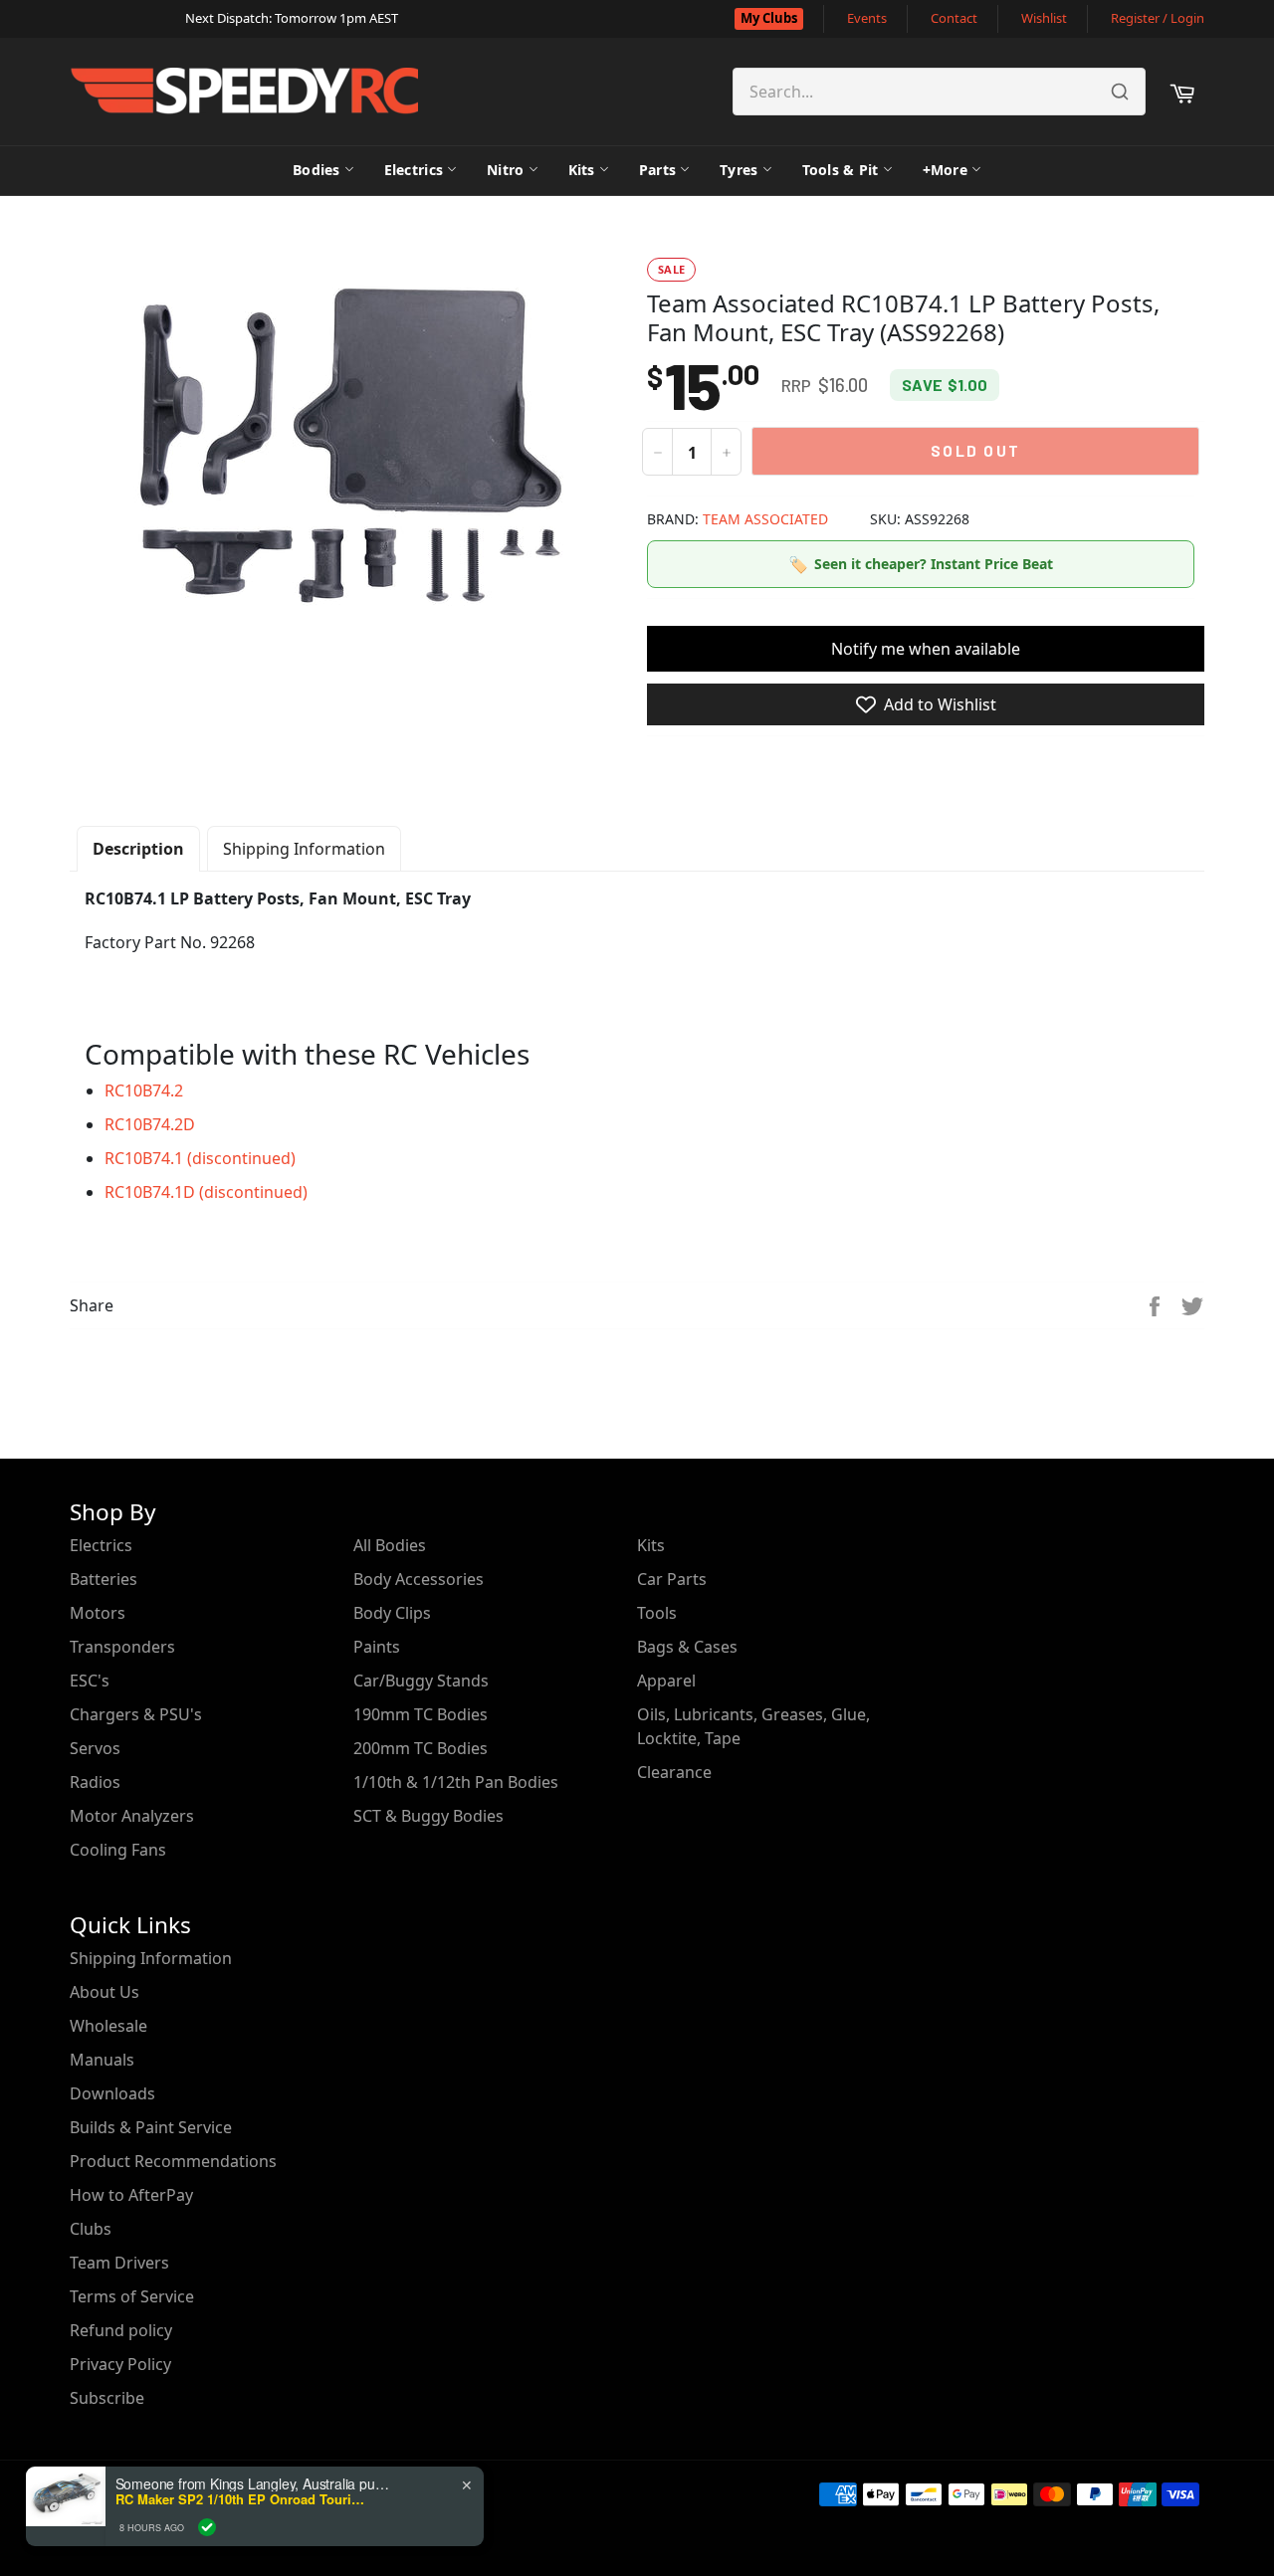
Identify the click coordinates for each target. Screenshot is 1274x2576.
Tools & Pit (841, 170)
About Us (105, 1992)
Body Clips (392, 1613)
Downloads (112, 2093)
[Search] (1120, 92)
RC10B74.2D (150, 1124)
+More (945, 170)
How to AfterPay (131, 2195)
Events (867, 18)
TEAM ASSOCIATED (765, 519)
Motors (98, 1613)
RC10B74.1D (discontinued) (206, 1192)
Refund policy (121, 2330)
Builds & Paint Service (151, 2127)
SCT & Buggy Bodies (428, 1816)
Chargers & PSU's (136, 1714)
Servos (95, 1748)
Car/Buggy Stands (421, 1681)
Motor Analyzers (132, 1816)
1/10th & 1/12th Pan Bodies (456, 1782)
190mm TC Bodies (421, 1714)
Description (138, 849)
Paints (377, 1647)
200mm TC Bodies (421, 1748)
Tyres (739, 170)
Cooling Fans (118, 1850)
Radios (95, 1782)
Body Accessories (419, 1579)
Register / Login (1158, 18)
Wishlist (1044, 18)
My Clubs (769, 18)
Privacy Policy (120, 2364)
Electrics (414, 170)
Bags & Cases (687, 1647)
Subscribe (107, 2398)
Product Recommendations (173, 2161)
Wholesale (108, 2026)
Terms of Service (132, 2296)
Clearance (674, 1772)
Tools (657, 1613)
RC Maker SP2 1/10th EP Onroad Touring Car (240, 2499)
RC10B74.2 (144, 1090)
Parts (657, 170)
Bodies (317, 170)
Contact (954, 18)
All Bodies (390, 1545)
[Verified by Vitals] (207, 2527)
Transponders (122, 1647)
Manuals (102, 2060)
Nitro (505, 170)
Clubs (91, 2229)
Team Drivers (119, 2263)
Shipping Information (304, 849)
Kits (582, 170)
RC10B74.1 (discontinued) (200, 1158)
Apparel (666, 1681)
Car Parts (672, 1579)
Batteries (104, 1579)
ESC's (90, 1681)
